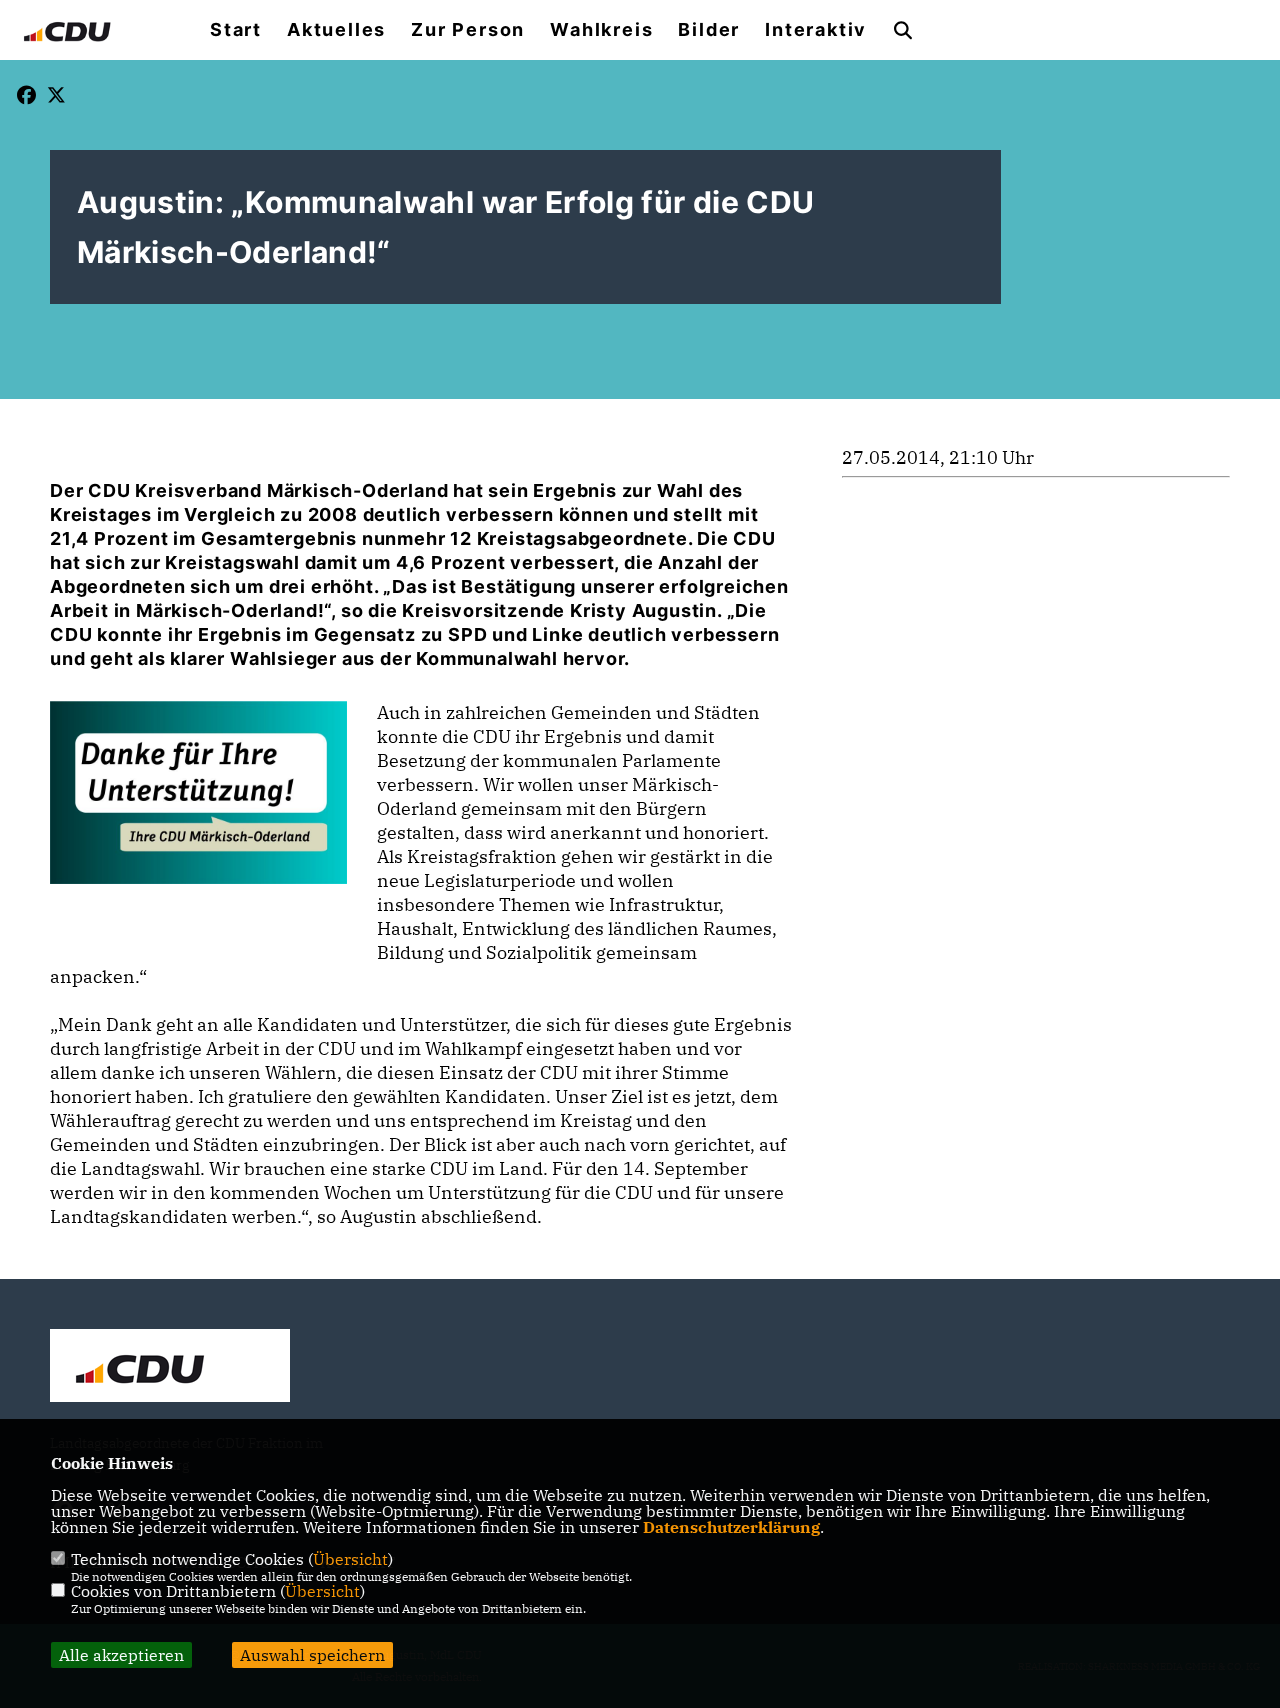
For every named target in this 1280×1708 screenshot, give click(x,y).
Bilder (709, 30)
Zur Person (468, 30)
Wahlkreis (601, 30)
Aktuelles (336, 30)
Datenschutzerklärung (731, 1527)
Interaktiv (816, 30)
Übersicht (350, 1559)
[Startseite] (170, 1368)
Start (236, 30)
